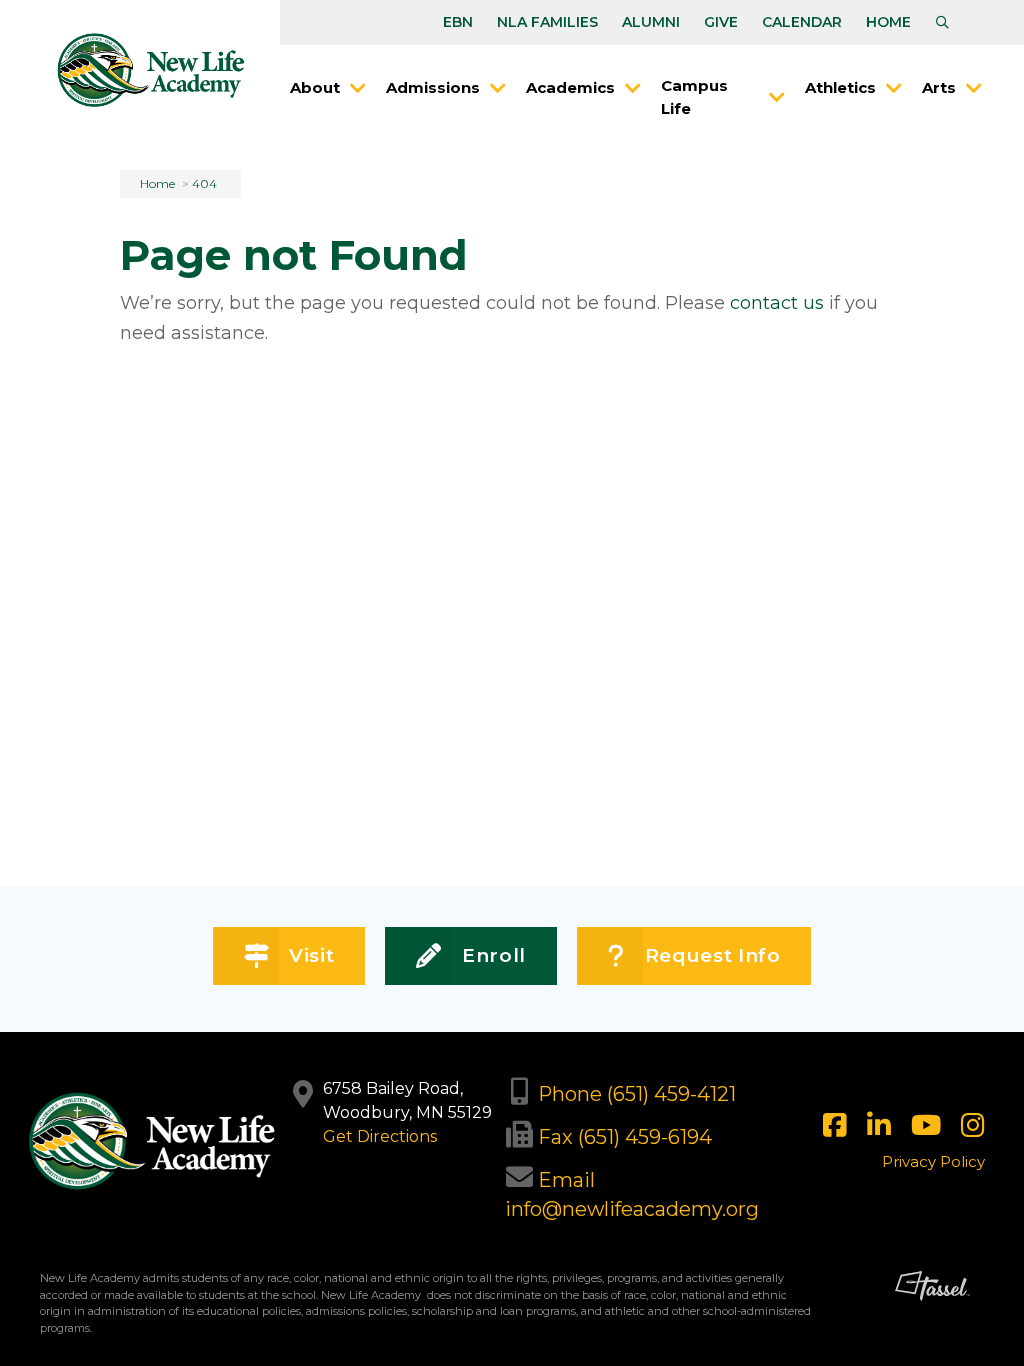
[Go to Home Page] (151, 70)
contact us (777, 303)
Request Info (713, 955)
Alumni (651, 22)
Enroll (494, 955)
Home (888, 22)
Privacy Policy (933, 1161)
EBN (458, 22)
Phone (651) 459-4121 (637, 1094)
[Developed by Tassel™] (932, 1310)
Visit (311, 955)
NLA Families (547, 22)
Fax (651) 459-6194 (625, 1137)
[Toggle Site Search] (942, 23)
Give (721, 22)
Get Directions (380, 1136)
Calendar (802, 22)
